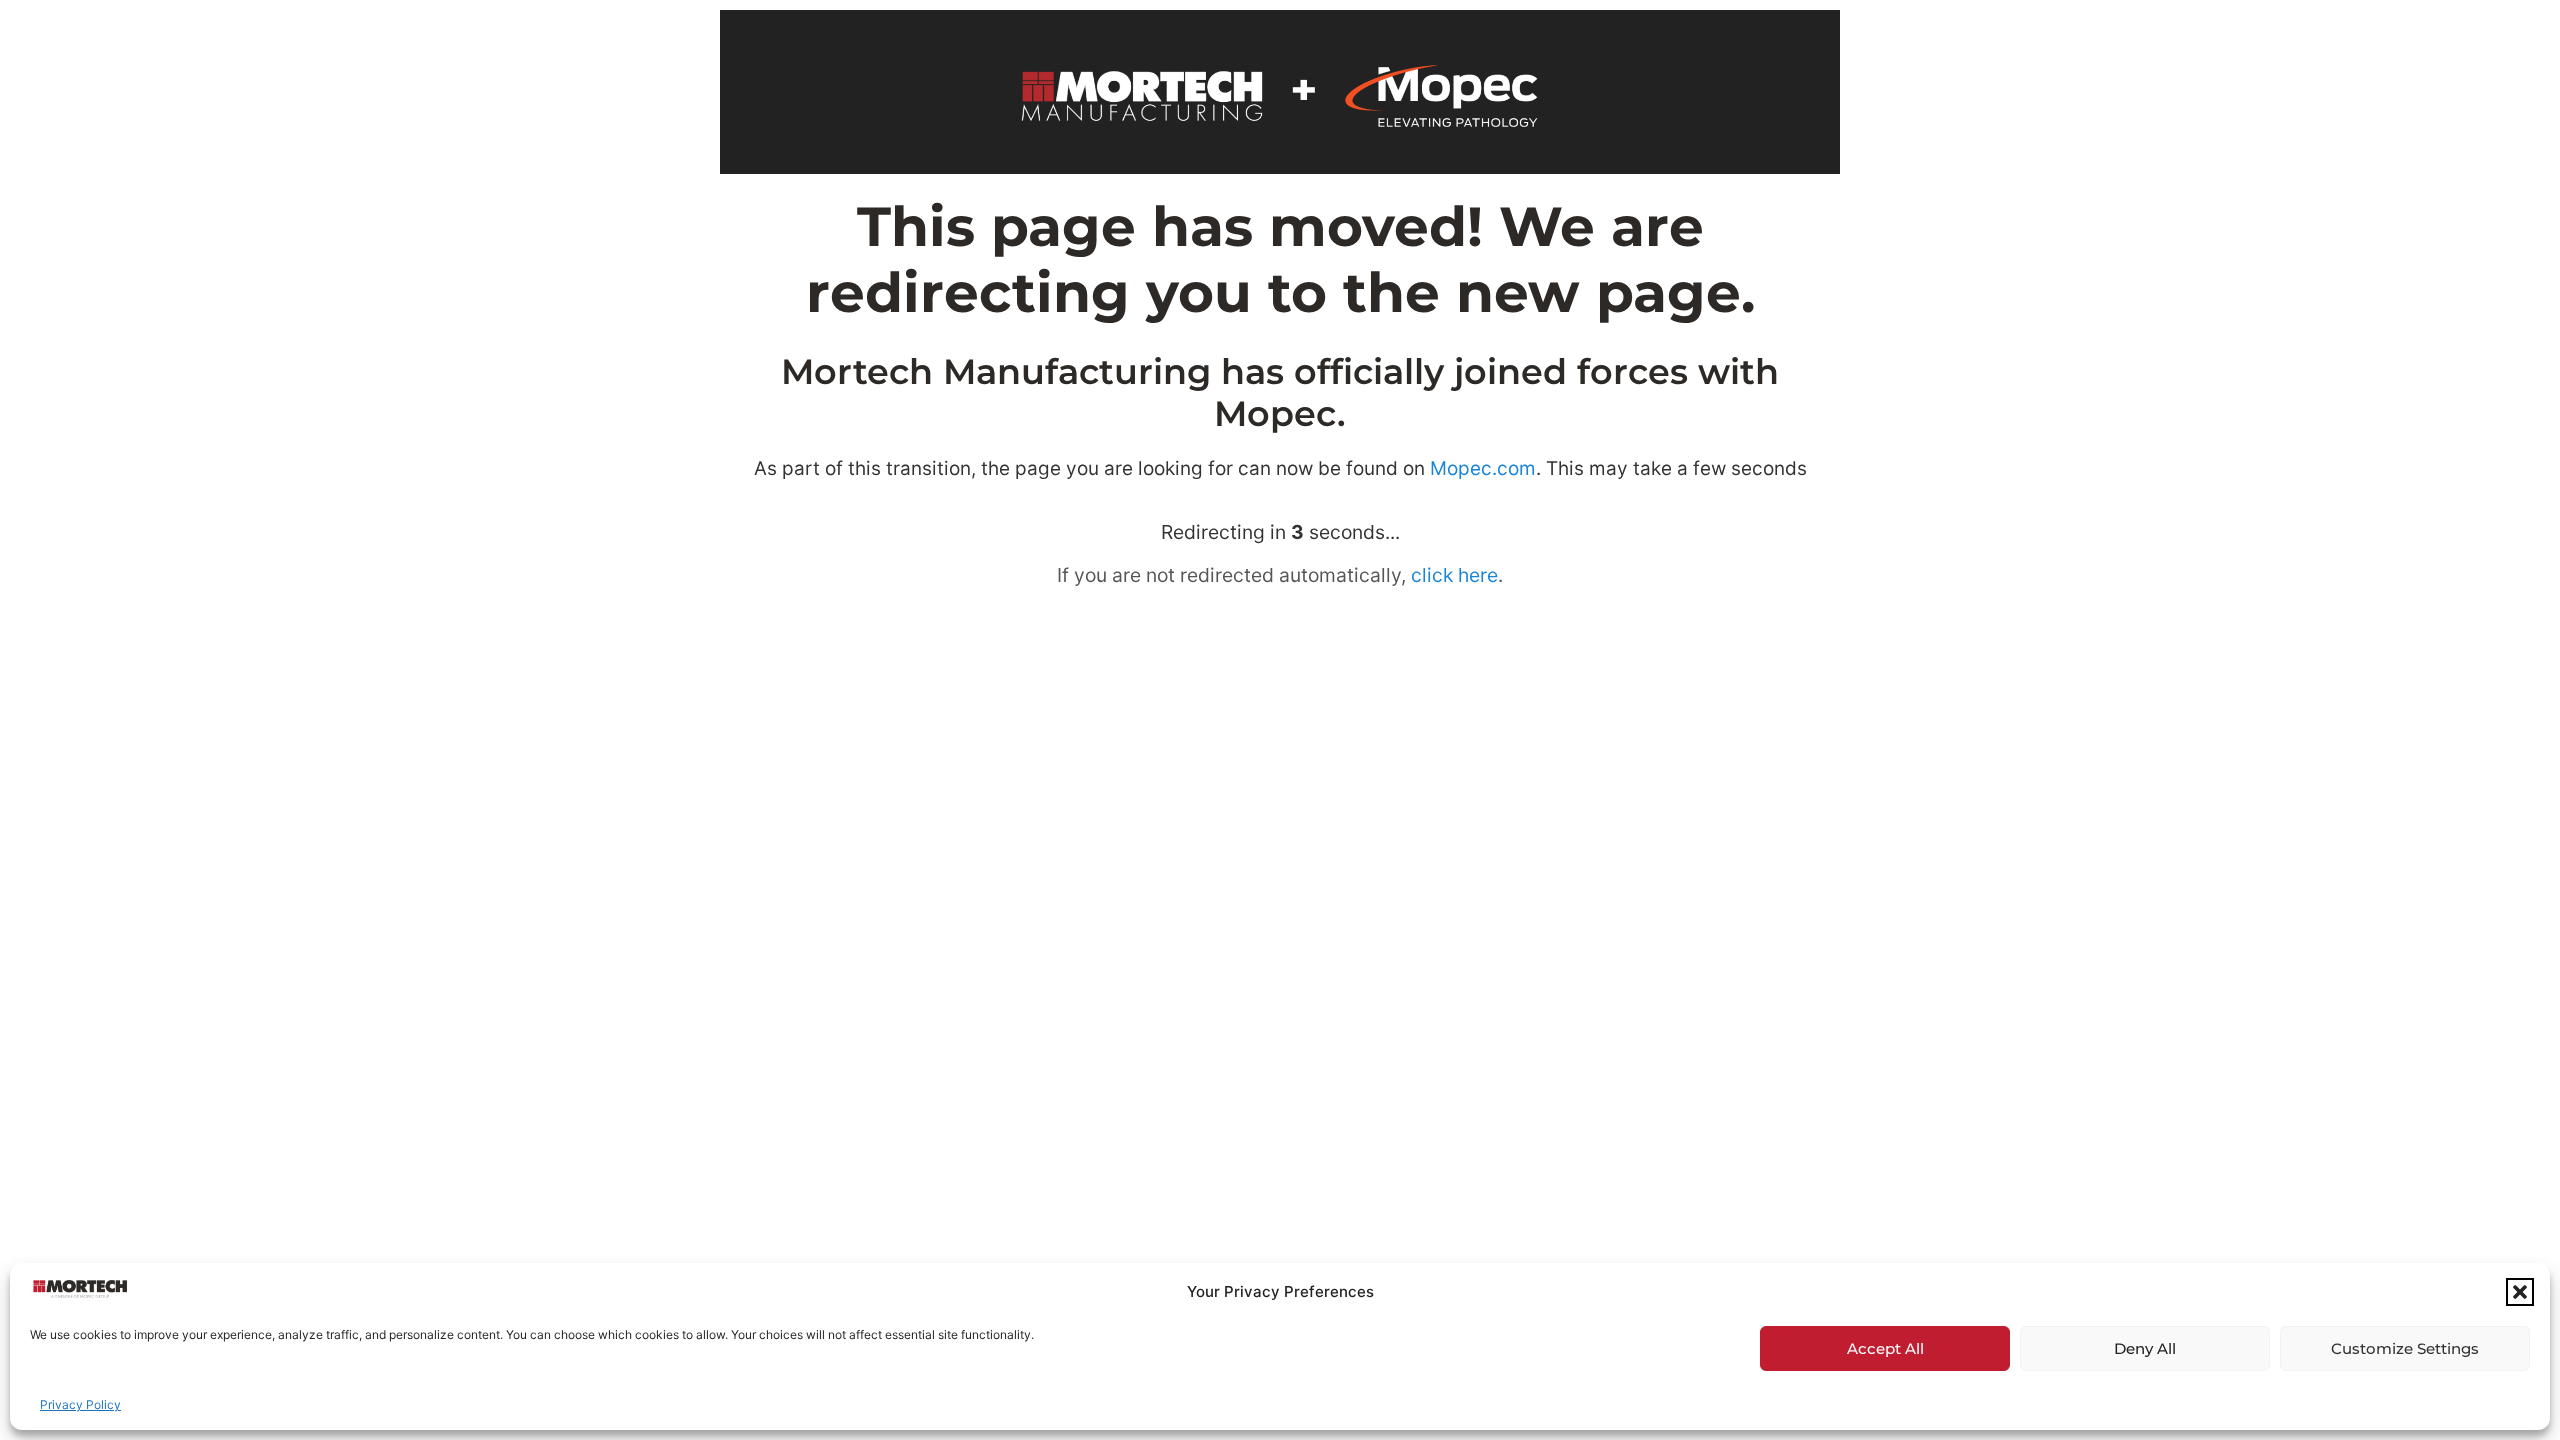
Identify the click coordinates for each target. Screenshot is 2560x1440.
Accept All (1885, 1348)
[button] (2520, 1292)
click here (1454, 575)
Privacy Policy (80, 1404)
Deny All (2145, 1348)
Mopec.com (1483, 468)
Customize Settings (2405, 1348)
